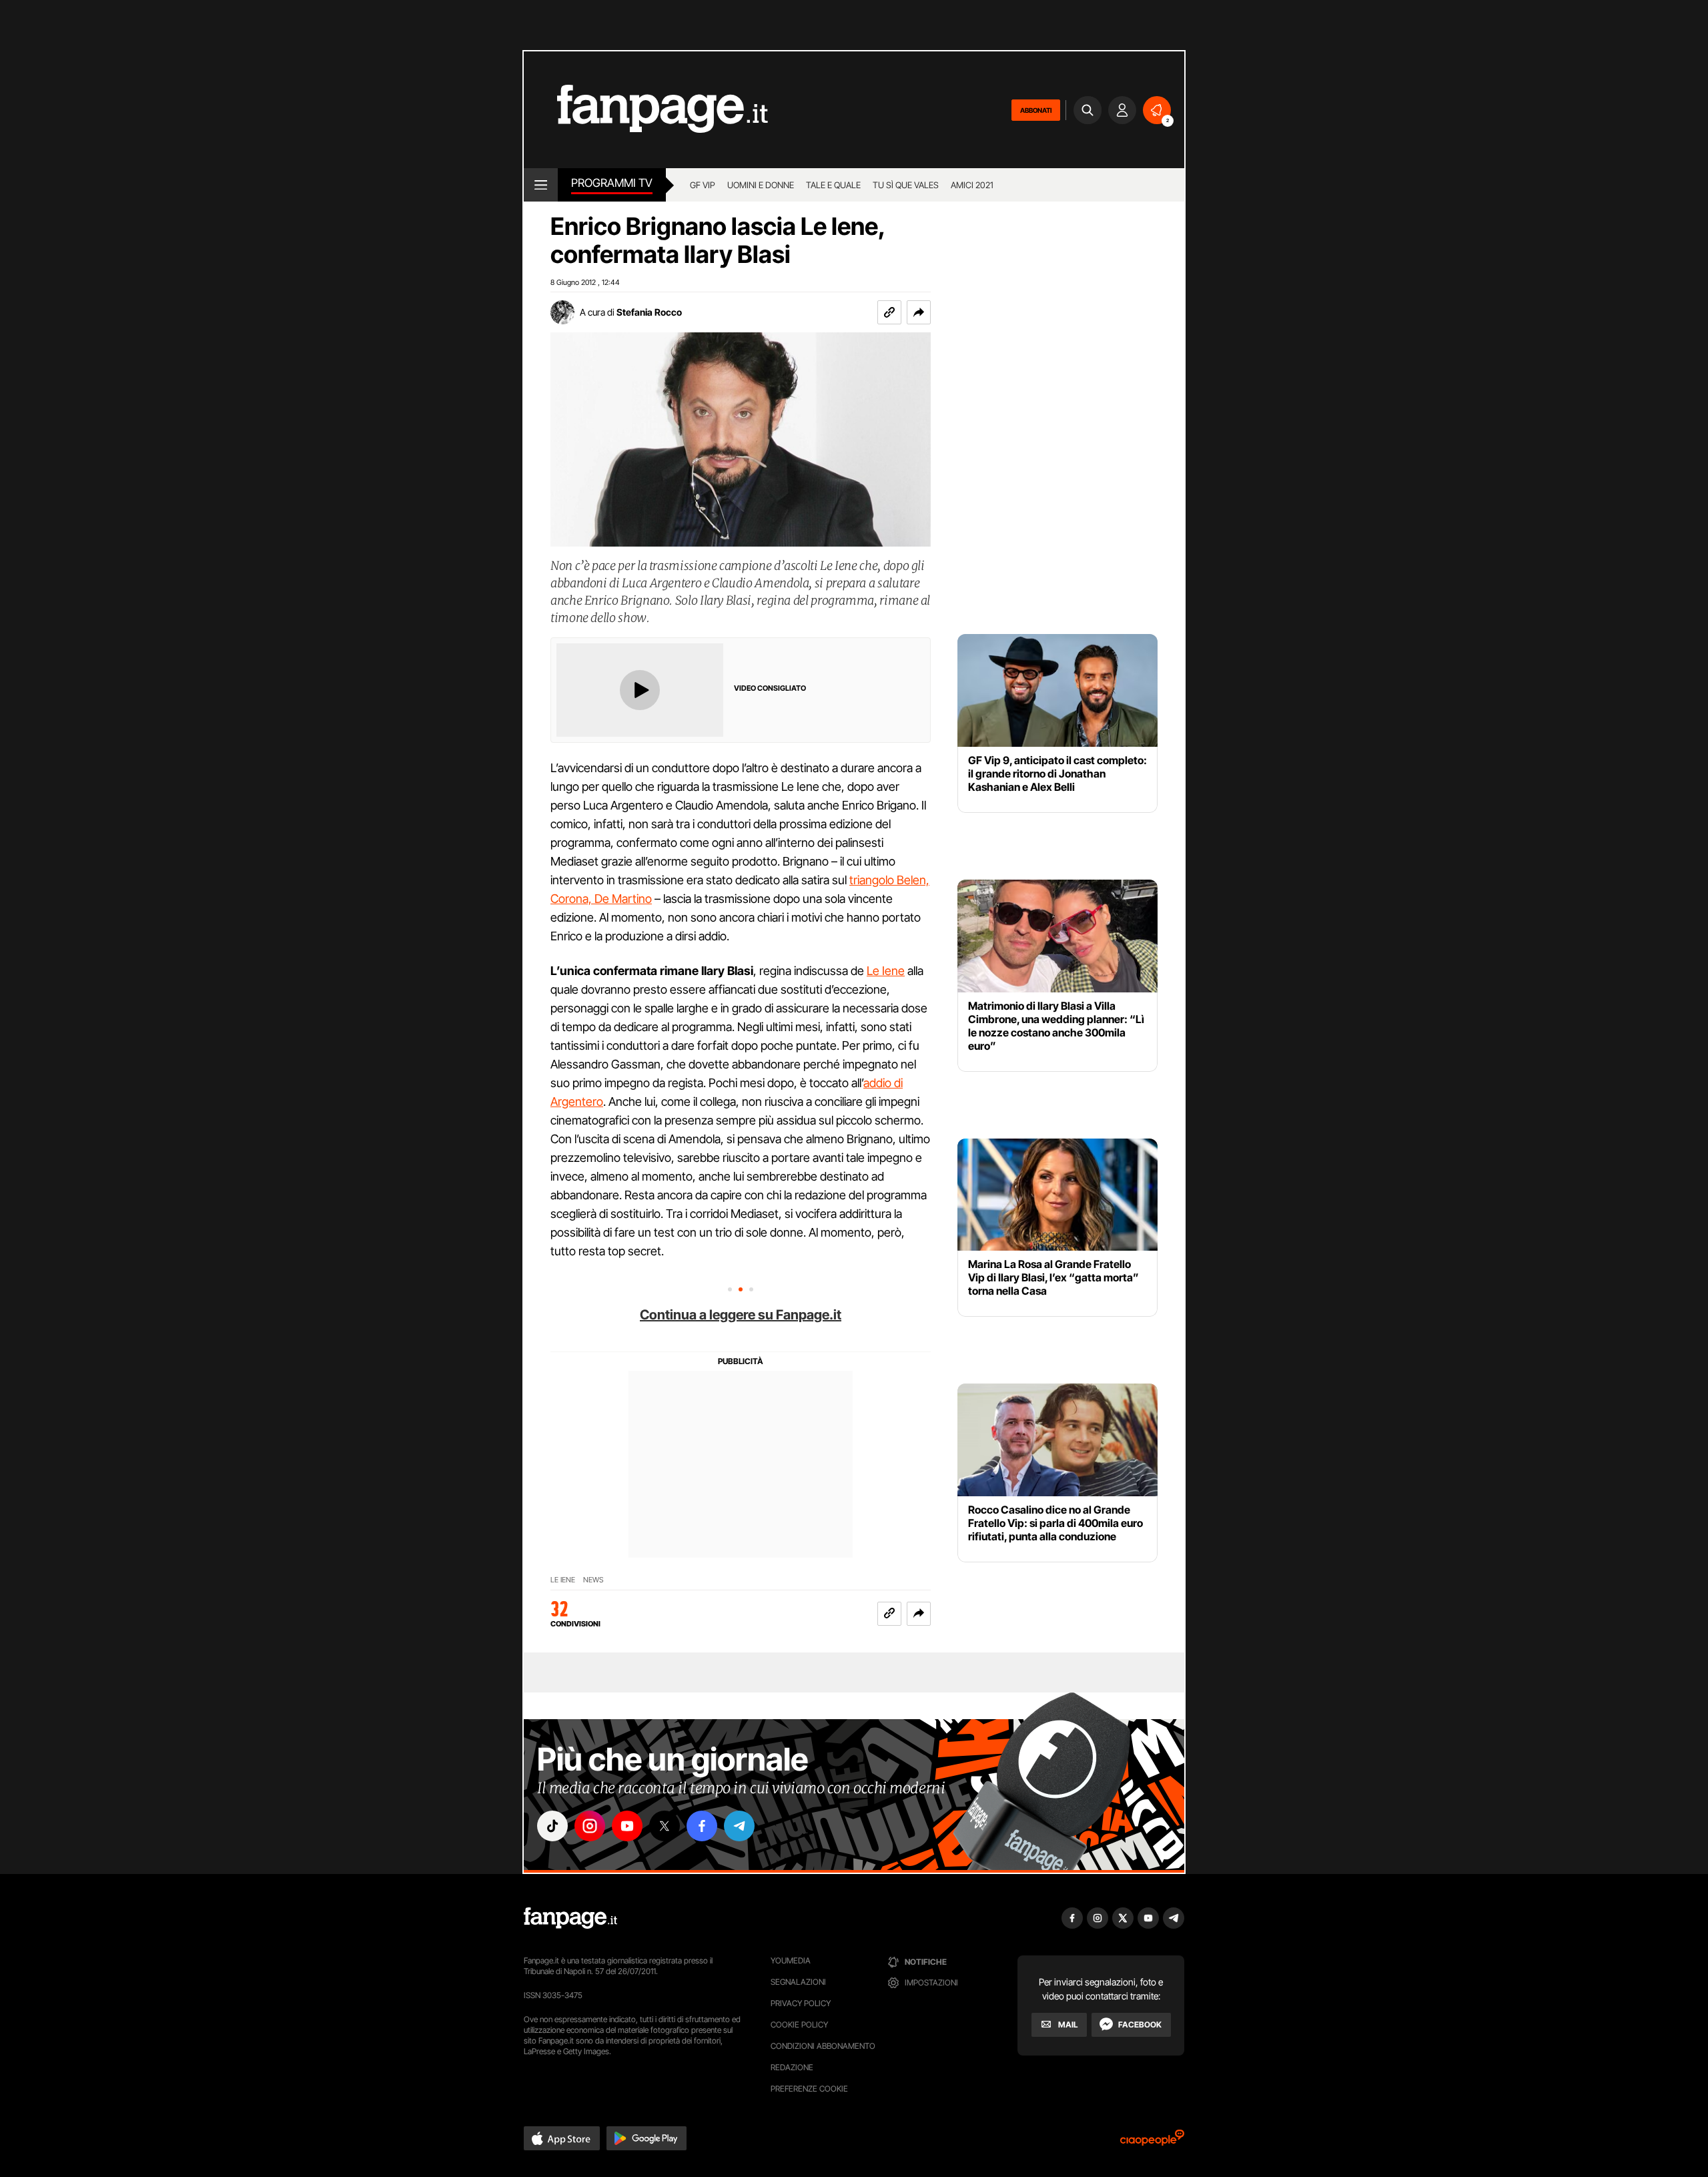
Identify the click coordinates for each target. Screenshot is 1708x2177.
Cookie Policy (799, 2025)
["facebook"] (702, 1826)
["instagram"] (590, 1826)
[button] (919, 312)
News (593, 1580)
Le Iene (886, 971)
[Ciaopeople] (1152, 2142)
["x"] (665, 1826)
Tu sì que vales (906, 185)
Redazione (792, 2067)
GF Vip (703, 185)
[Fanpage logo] (646, 110)
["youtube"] (627, 1826)
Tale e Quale (833, 185)
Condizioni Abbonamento (823, 2046)
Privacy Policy (801, 2003)
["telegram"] (739, 1826)
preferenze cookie (809, 2089)
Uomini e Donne (761, 185)
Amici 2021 (972, 185)
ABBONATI (1036, 110)
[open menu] (541, 185)
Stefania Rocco (649, 312)
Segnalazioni (798, 1982)
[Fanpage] (570, 1918)
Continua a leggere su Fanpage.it (741, 1315)
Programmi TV (612, 183)
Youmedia (791, 1960)
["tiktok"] (552, 1826)
